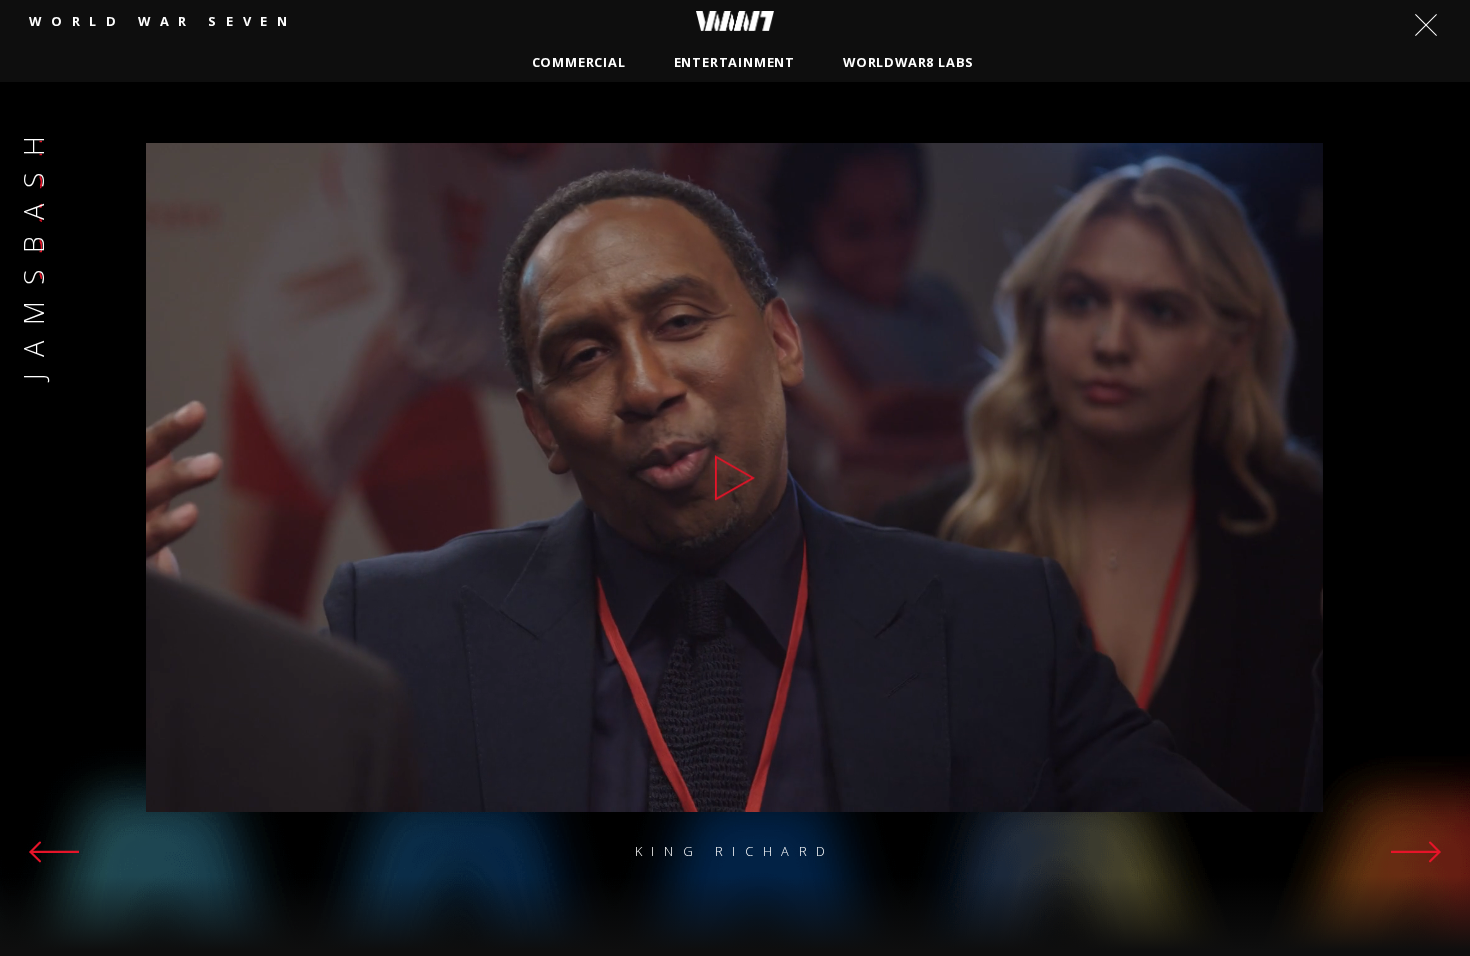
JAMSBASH (683, 117)
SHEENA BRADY (560, 117)
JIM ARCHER (1143, 117)
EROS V (1241, 117)
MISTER (265, 151)
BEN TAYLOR (1026, 117)
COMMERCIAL (579, 62)
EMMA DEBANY (422, 117)
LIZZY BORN (367, 151)
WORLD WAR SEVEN (162, 21)
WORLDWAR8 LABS (908, 62)
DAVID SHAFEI (288, 117)
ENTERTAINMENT (734, 62)
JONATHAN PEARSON (516, 151)
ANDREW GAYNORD (882, 117)
